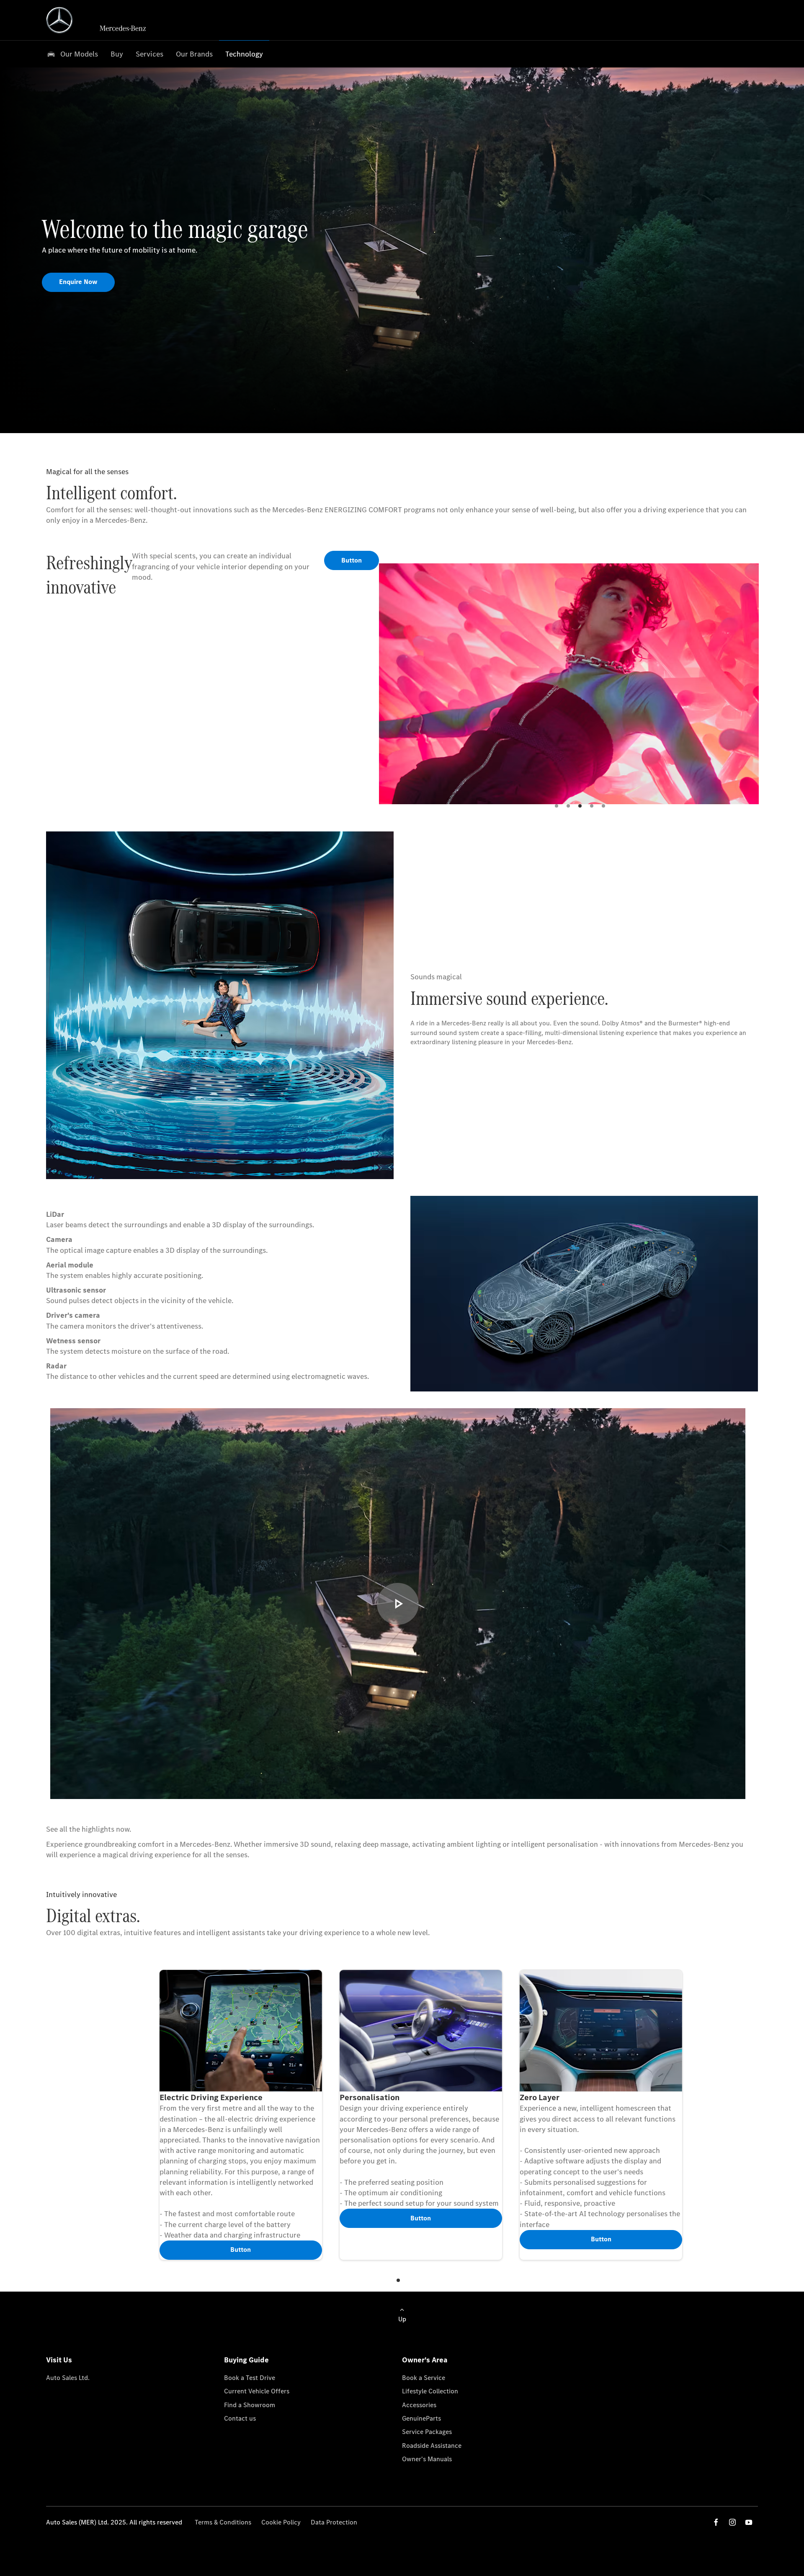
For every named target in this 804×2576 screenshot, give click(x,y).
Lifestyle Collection (430, 2391)
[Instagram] (732, 2522)
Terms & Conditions (223, 2522)
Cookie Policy (281, 2522)
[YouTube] (749, 2522)
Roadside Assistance (432, 2446)
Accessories (419, 2405)
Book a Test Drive (250, 2378)
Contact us (240, 2418)
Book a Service (424, 2378)
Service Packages (427, 2432)
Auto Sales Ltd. (68, 2378)
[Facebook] (716, 2522)
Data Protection (334, 2522)
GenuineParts (421, 2418)
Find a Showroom (250, 2405)
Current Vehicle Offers (257, 2391)
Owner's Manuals (427, 2459)
